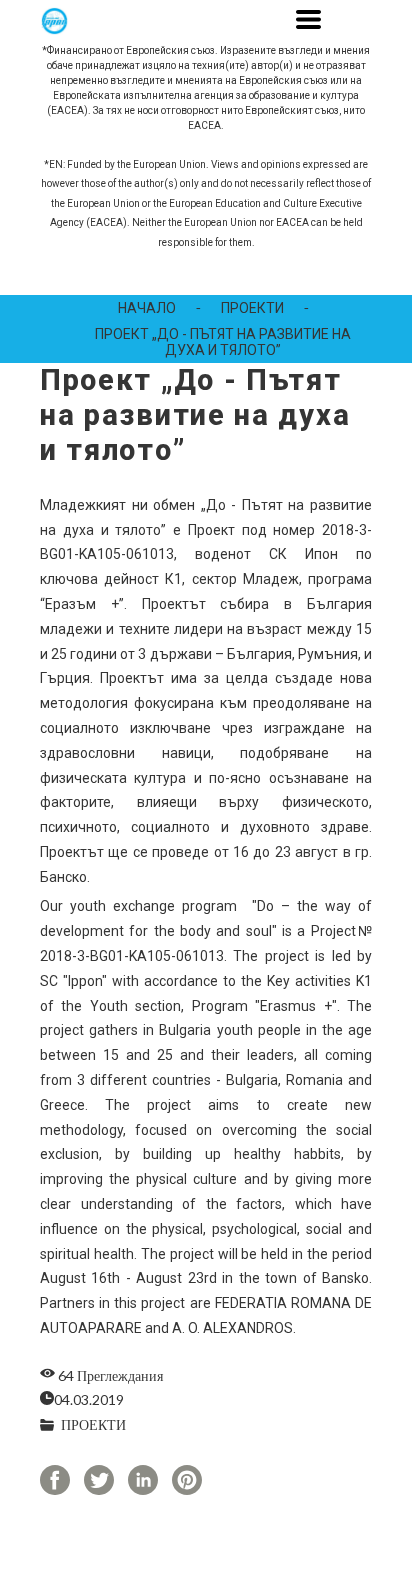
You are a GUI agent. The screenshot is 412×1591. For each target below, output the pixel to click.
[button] (308, 19)
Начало (147, 308)
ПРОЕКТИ (252, 308)
